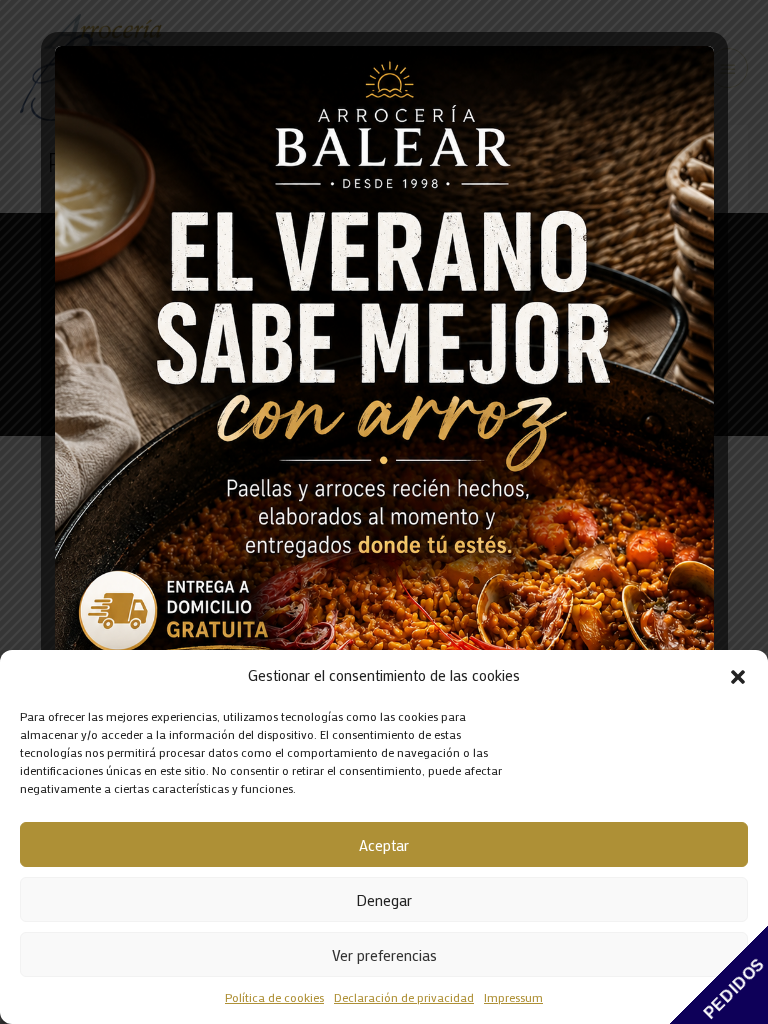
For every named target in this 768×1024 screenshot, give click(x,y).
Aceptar (384, 845)
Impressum (513, 997)
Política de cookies (274, 997)
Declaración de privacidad (404, 997)
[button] (738, 676)
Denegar (384, 900)
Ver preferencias (384, 955)
